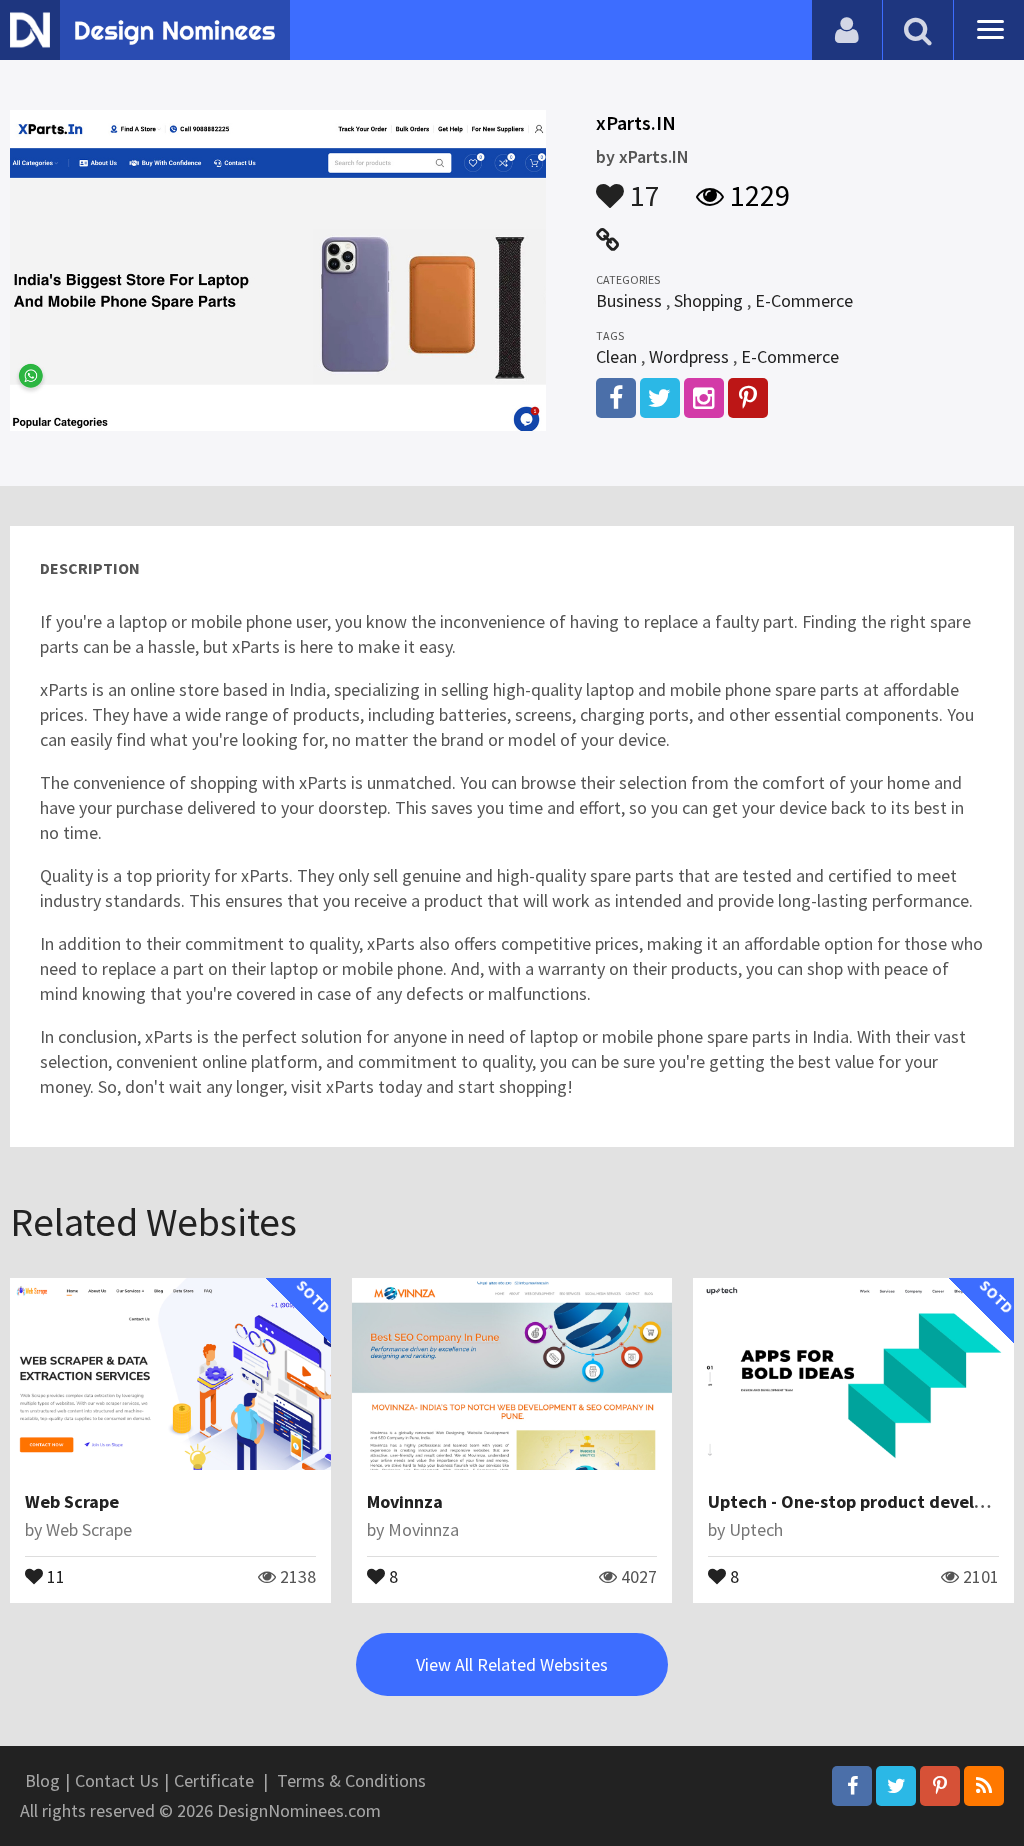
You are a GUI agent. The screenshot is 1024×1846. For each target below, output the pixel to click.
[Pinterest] (940, 1786)
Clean (616, 356)
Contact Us (117, 1780)
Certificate (214, 1780)
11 (54, 1575)
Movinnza (405, 1501)
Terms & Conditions (351, 1780)
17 (642, 186)
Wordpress (689, 356)
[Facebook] (852, 1786)
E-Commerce (804, 300)
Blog (42, 1780)
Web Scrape (72, 1501)
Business (629, 300)
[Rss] (984, 1786)
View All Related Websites (512, 1664)
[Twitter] (896, 1786)
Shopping (708, 300)
